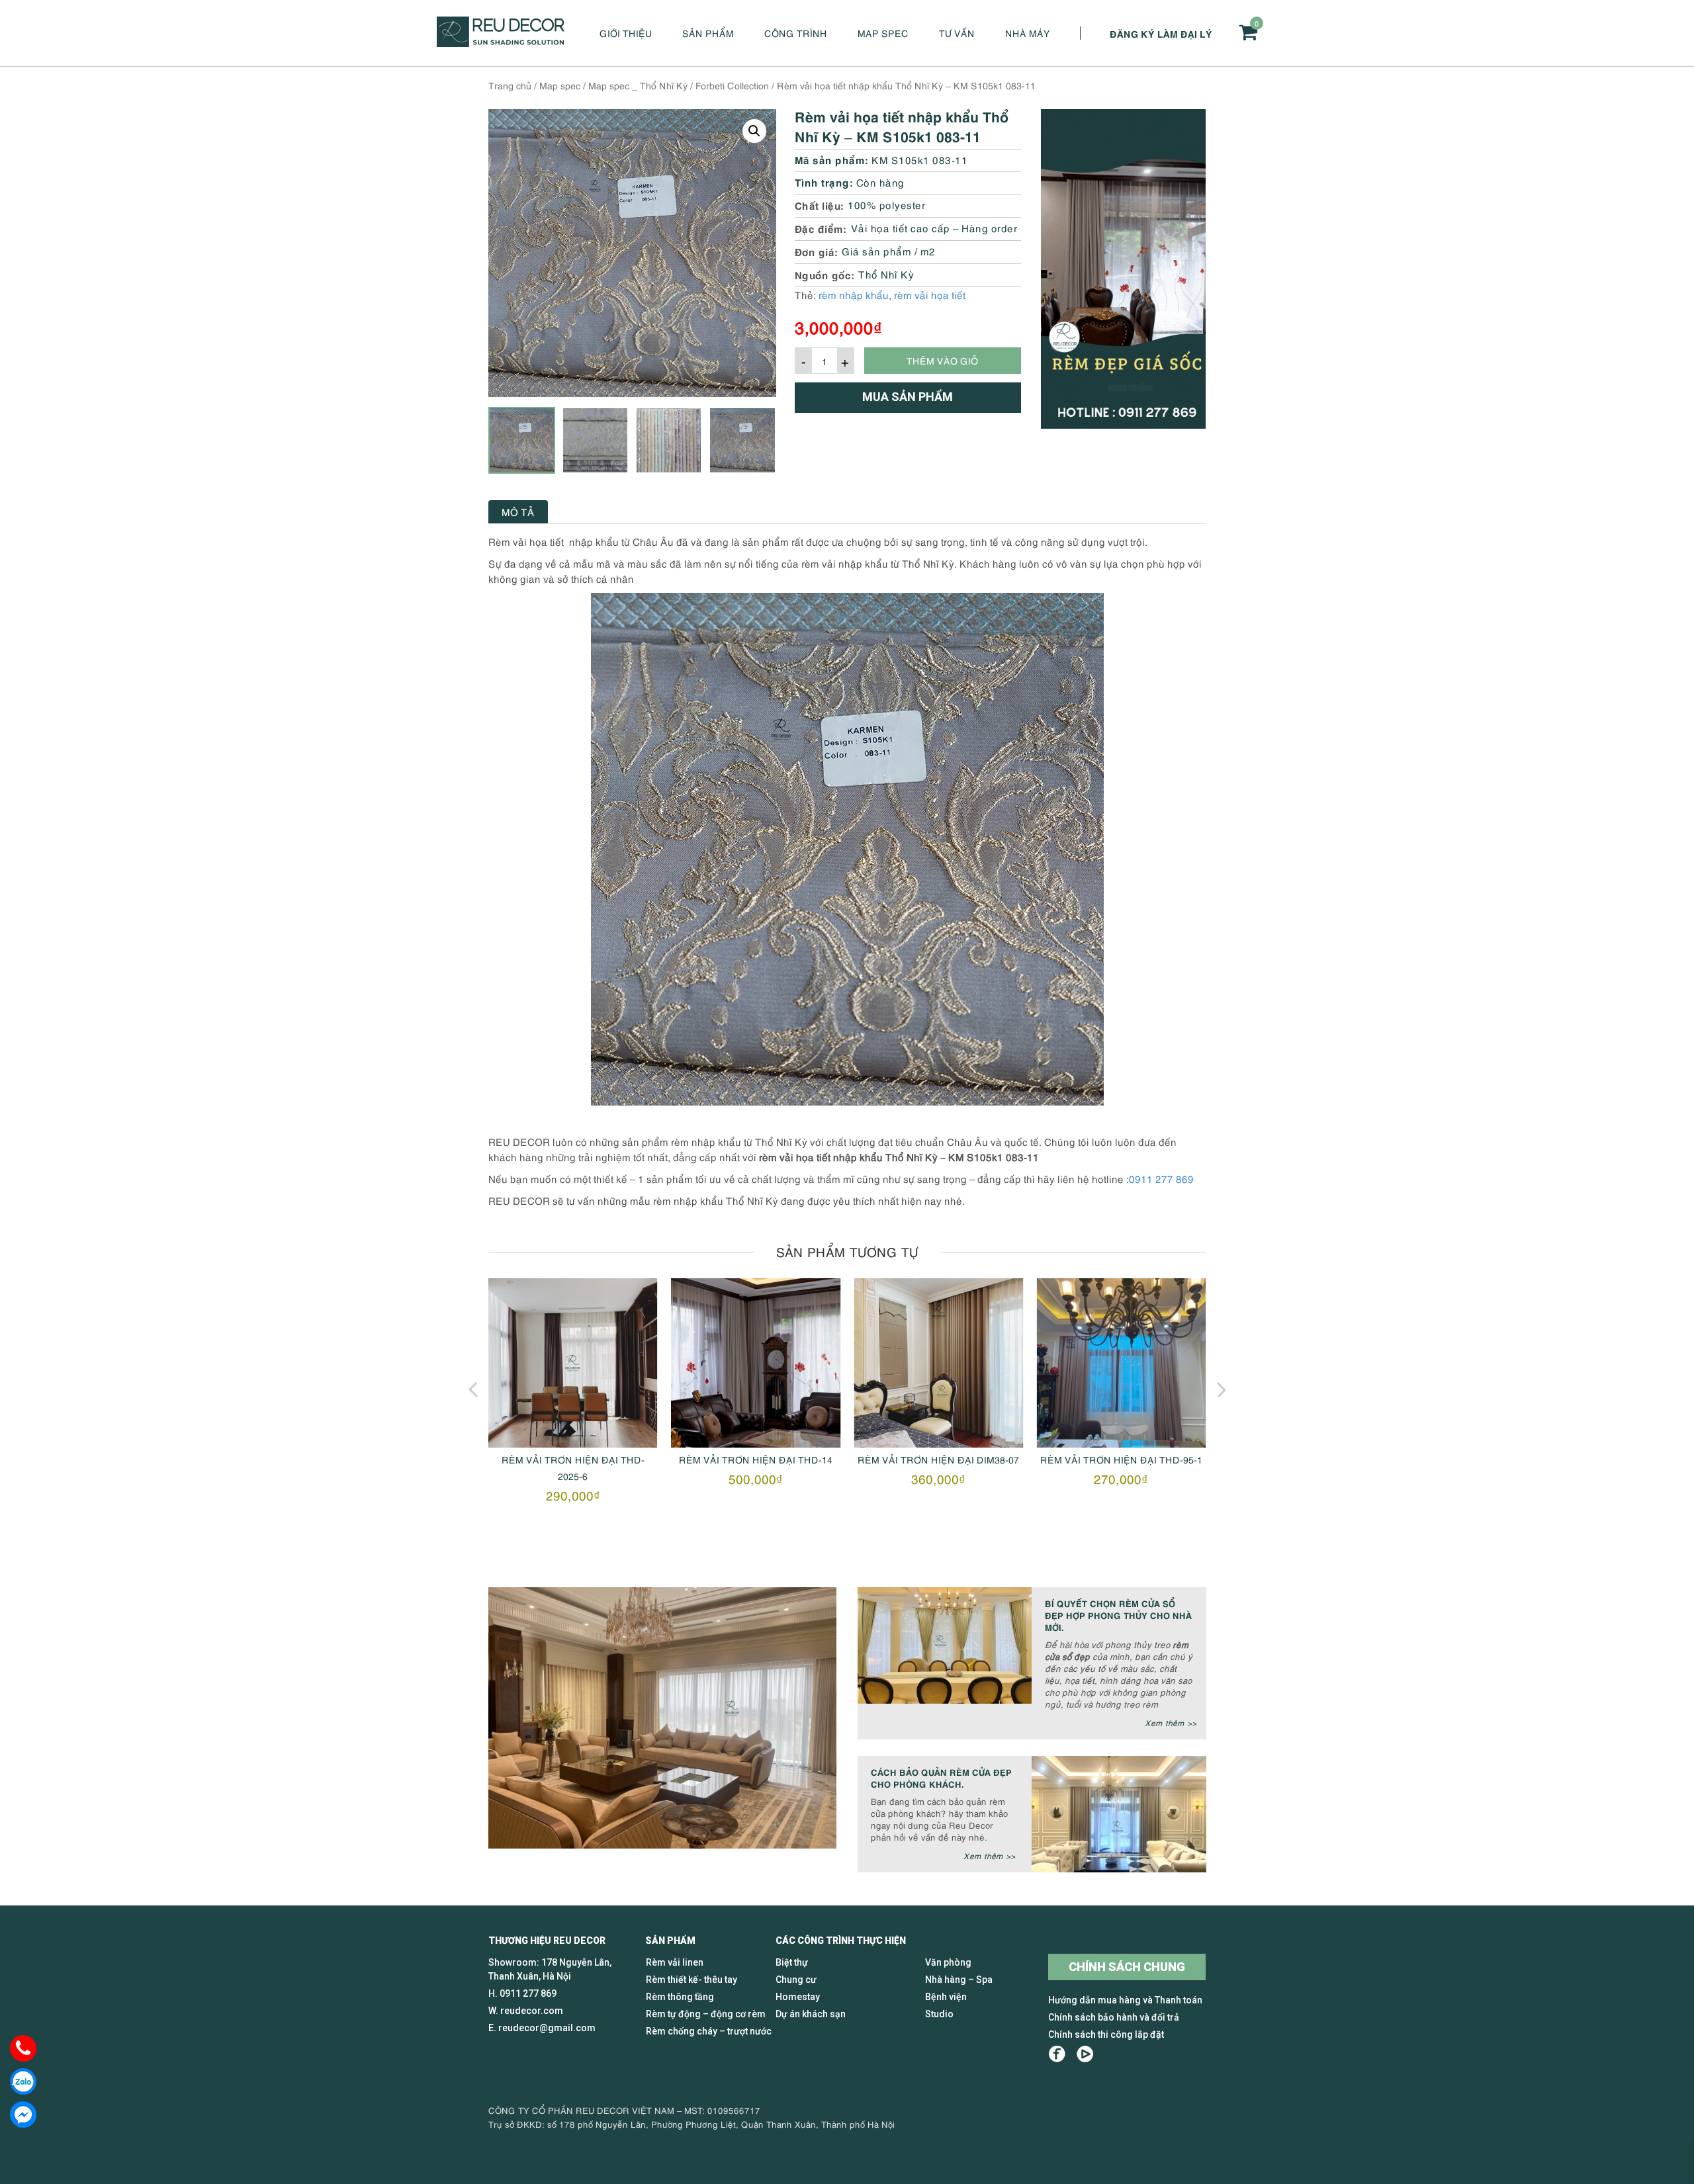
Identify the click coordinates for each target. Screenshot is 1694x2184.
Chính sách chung (1127, 1967)
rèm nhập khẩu (854, 294)
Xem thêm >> (1171, 1723)
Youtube (1085, 2054)
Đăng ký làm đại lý (1161, 33)
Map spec (883, 33)
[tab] (518, 512)
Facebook (1057, 2054)
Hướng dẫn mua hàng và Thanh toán (1125, 2000)
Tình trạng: (824, 182)
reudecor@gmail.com (547, 2028)
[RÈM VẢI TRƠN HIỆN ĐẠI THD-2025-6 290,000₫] (573, 1363)
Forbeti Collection (732, 85)
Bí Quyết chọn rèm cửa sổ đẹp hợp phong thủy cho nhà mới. (1118, 1615)
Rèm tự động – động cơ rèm (706, 2014)
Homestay (798, 1997)
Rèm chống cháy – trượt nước (709, 2031)
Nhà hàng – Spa (959, 1980)
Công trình (796, 33)
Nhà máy (1028, 33)
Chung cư (796, 1980)
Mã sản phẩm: (832, 159)
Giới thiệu (626, 33)
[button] (754, 131)
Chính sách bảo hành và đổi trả (1114, 2017)
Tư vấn (957, 33)
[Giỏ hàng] (1248, 32)
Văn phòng (948, 1962)
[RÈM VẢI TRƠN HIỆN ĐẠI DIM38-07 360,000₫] (938, 1363)
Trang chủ (510, 85)
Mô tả (518, 511)
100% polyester (886, 204)
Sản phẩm (708, 33)
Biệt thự (792, 1962)
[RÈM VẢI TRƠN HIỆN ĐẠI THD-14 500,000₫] (756, 1363)
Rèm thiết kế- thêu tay (691, 1980)
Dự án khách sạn (811, 2014)
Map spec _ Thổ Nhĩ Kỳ (638, 85)
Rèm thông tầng (680, 1997)
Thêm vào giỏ (942, 360)
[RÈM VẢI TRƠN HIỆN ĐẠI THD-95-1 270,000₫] (1121, 1363)
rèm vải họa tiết (930, 294)
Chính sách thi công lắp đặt (1106, 2034)
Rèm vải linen (675, 1962)
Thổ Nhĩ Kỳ (886, 274)
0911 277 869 (1161, 1178)
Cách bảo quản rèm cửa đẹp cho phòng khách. (941, 1777)
